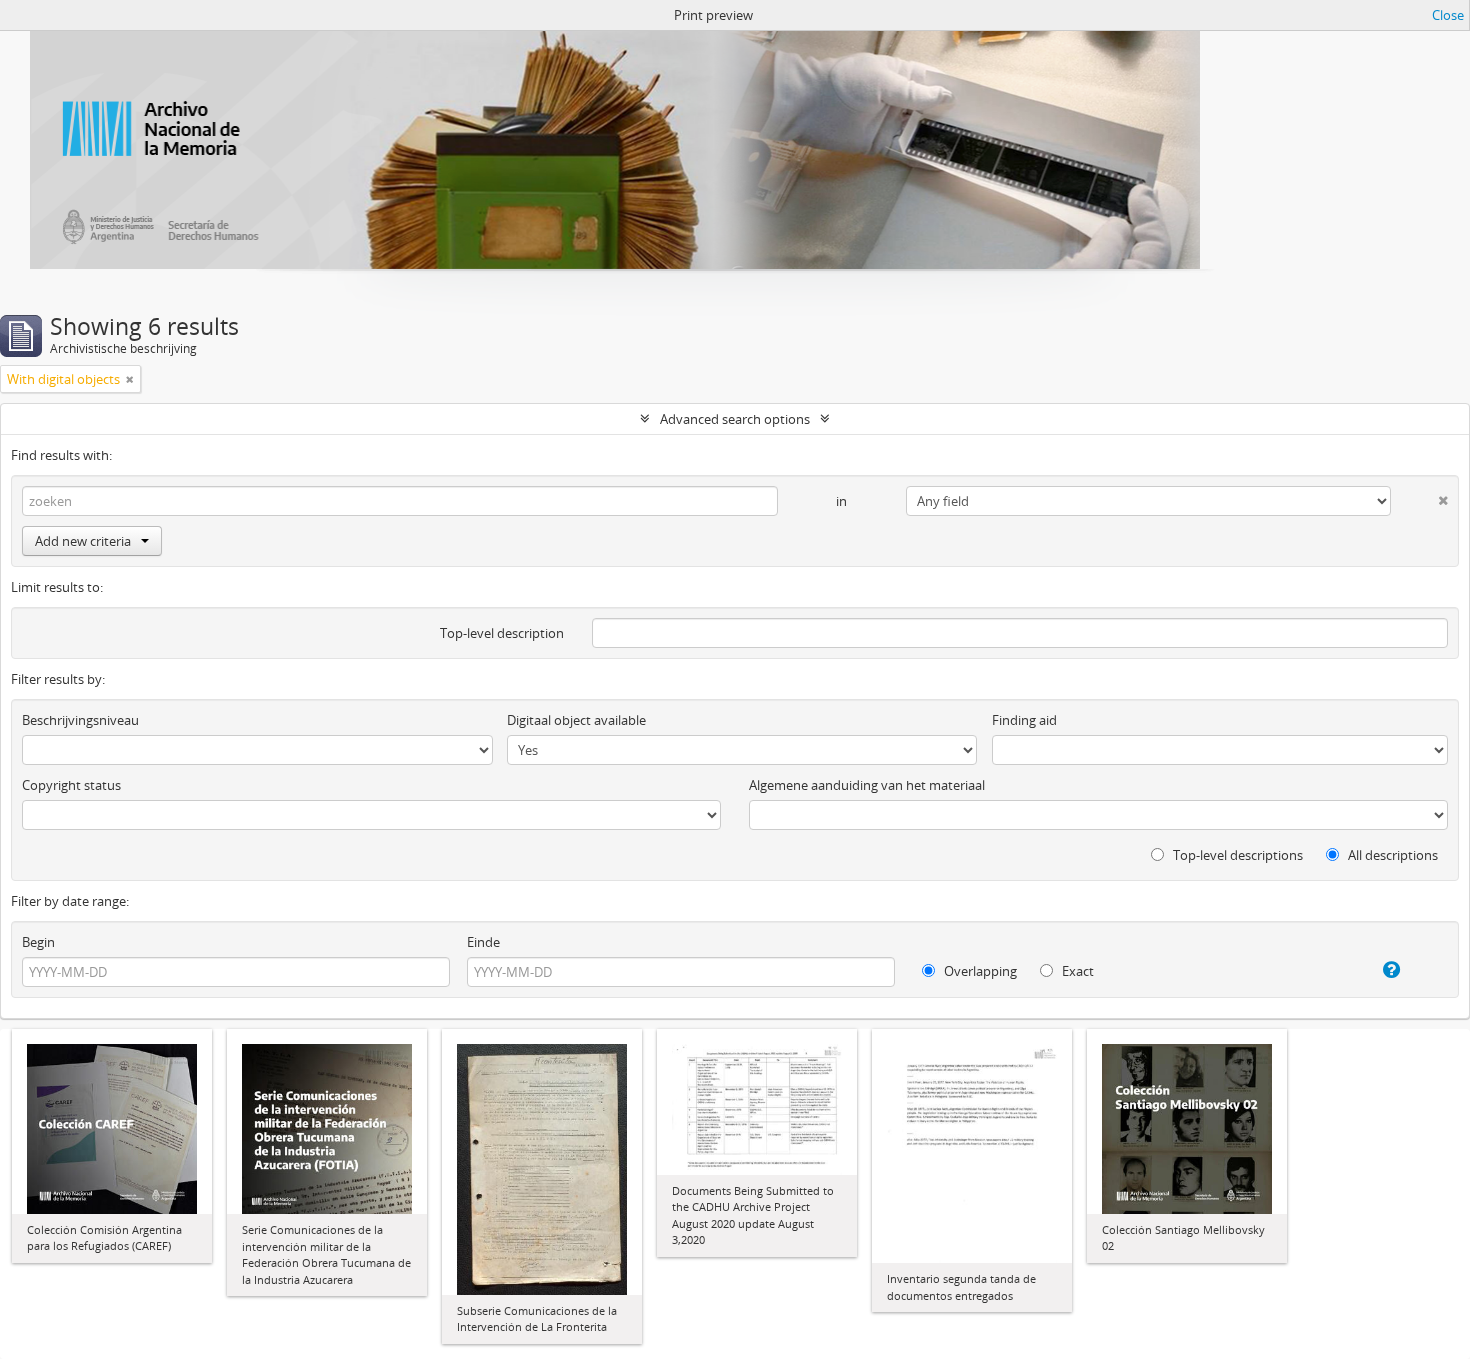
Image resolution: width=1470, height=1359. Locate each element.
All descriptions (1391, 855)
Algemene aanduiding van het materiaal (867, 785)
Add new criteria (83, 541)
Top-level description (502, 633)
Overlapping (979, 971)
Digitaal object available (576, 720)
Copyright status (71, 785)
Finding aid (1024, 720)
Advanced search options (735, 419)
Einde (483, 942)
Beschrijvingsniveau (80, 720)
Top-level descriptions (1236, 855)
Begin (38, 942)
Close (1448, 15)
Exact (1076, 971)
